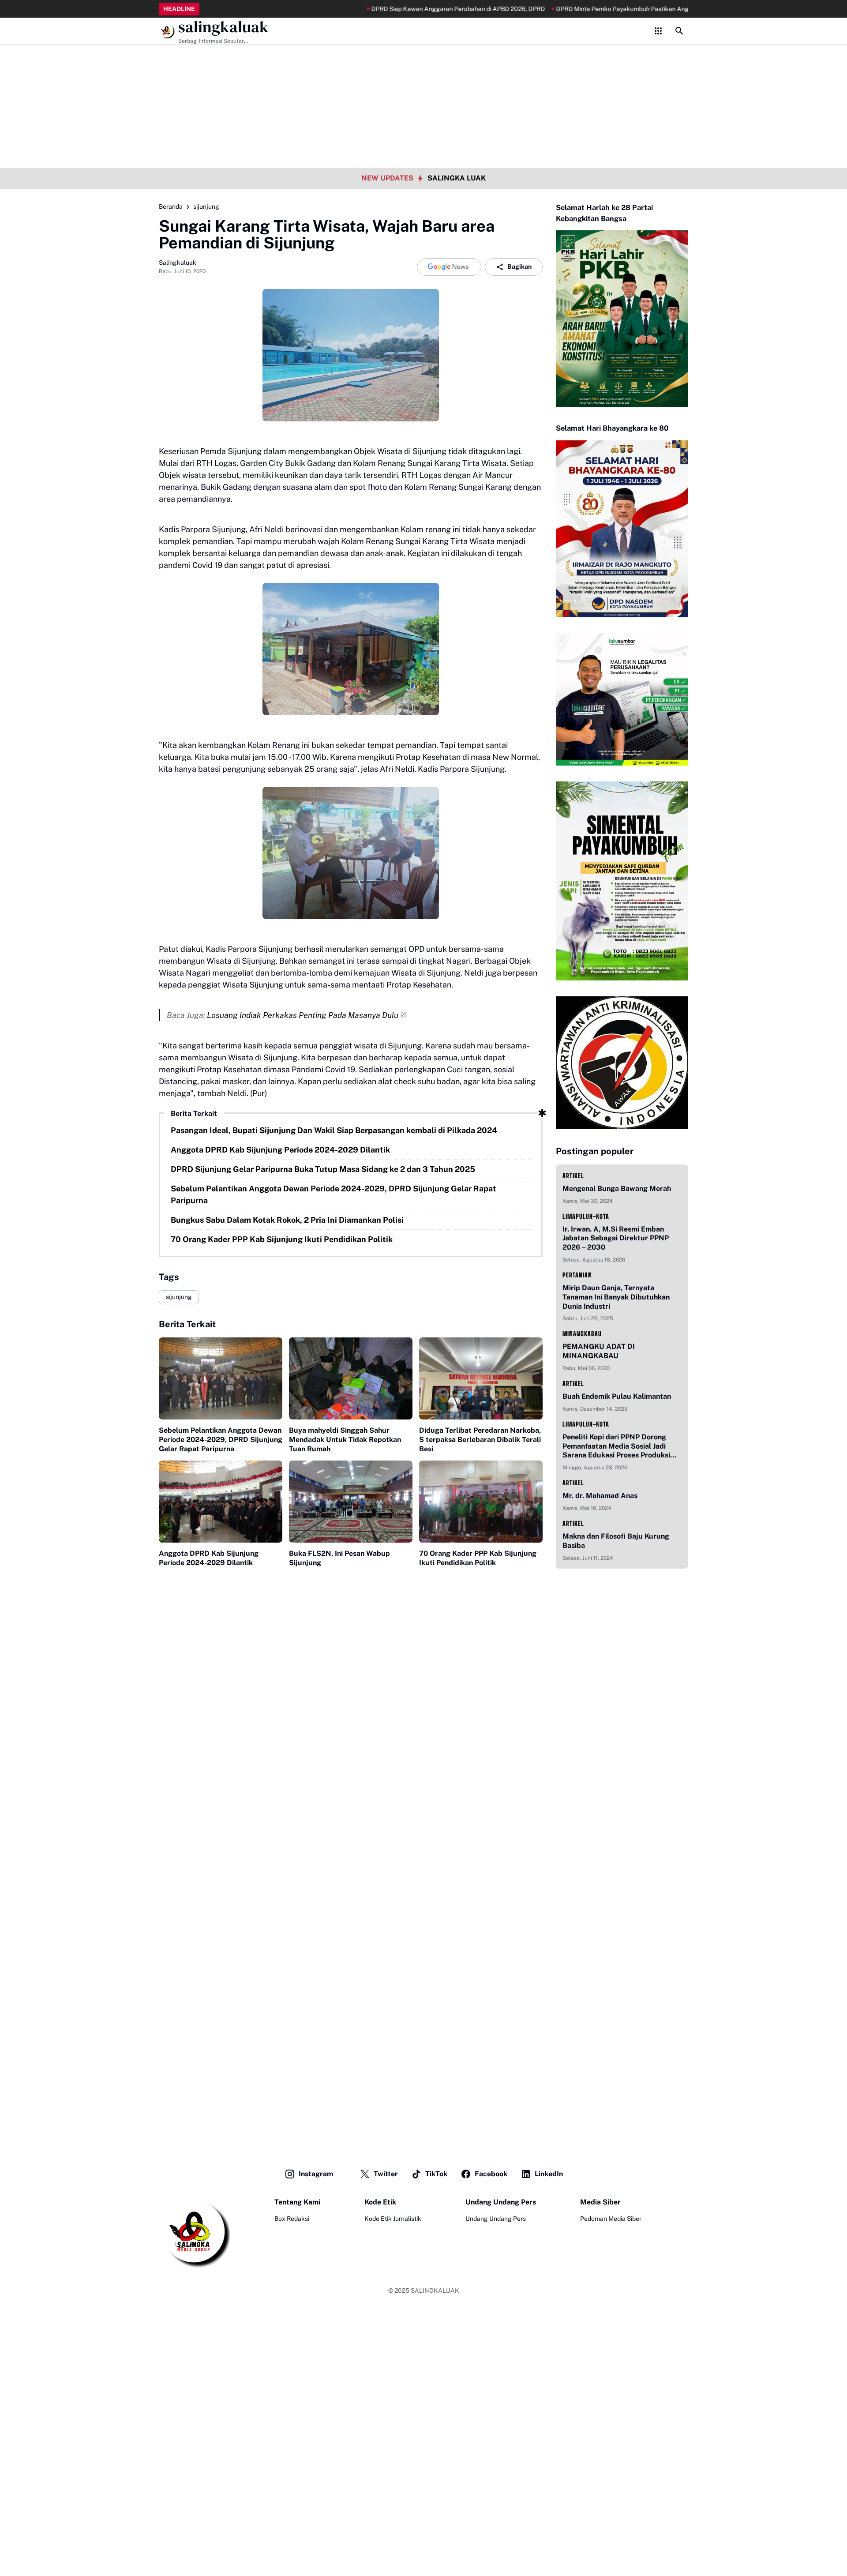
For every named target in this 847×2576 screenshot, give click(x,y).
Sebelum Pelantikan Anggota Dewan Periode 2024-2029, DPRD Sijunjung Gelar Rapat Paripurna (334, 1194)
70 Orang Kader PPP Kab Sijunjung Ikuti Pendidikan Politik (282, 1239)
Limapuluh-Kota (586, 1216)
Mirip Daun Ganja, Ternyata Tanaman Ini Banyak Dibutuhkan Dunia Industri (616, 1297)
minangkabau (582, 1334)
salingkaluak (223, 27)
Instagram (316, 2174)
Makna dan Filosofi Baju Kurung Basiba (616, 1541)
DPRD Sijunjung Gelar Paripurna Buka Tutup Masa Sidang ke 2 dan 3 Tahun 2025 (323, 1169)
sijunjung (179, 1297)
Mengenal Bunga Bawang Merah (617, 1188)
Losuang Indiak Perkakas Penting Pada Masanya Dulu (303, 1015)
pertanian (577, 1275)
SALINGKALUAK (435, 2291)
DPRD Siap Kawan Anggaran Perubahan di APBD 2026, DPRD (393, 9)
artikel (573, 1176)
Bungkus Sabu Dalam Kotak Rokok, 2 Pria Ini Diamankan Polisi (287, 1220)
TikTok (436, 2174)
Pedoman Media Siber (611, 2219)
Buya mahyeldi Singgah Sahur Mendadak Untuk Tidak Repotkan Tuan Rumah (345, 1440)
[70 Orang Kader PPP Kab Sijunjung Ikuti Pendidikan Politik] (481, 1502)
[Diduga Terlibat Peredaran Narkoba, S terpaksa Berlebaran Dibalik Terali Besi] (481, 1379)
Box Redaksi (292, 2219)
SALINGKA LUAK (457, 178)
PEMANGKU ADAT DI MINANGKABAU (599, 1351)
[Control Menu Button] (658, 31)
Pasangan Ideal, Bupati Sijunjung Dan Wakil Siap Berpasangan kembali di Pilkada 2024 (334, 1130)
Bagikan (519, 267)
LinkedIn (549, 2174)
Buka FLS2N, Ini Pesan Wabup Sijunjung (339, 1558)
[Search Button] (679, 31)
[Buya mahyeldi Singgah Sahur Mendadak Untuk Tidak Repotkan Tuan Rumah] (351, 1379)
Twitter (386, 2174)
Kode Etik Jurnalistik (393, 2219)
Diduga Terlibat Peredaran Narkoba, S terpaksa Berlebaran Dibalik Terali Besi (480, 1440)
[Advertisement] (423, 62)
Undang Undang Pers (496, 2219)
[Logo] (195, 2233)
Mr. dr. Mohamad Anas (600, 1496)
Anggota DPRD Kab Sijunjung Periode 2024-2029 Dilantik (280, 1150)
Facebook (491, 2174)
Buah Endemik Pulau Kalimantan (617, 1396)
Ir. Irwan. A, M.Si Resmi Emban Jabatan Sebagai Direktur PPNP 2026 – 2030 (616, 1238)
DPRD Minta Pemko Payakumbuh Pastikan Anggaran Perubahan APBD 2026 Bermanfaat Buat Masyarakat (641, 9)
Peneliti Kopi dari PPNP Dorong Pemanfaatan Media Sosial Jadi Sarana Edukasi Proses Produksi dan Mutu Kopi (616, 1446)
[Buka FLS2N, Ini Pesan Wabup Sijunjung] (351, 1502)
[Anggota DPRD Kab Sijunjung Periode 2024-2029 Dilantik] (221, 1502)
